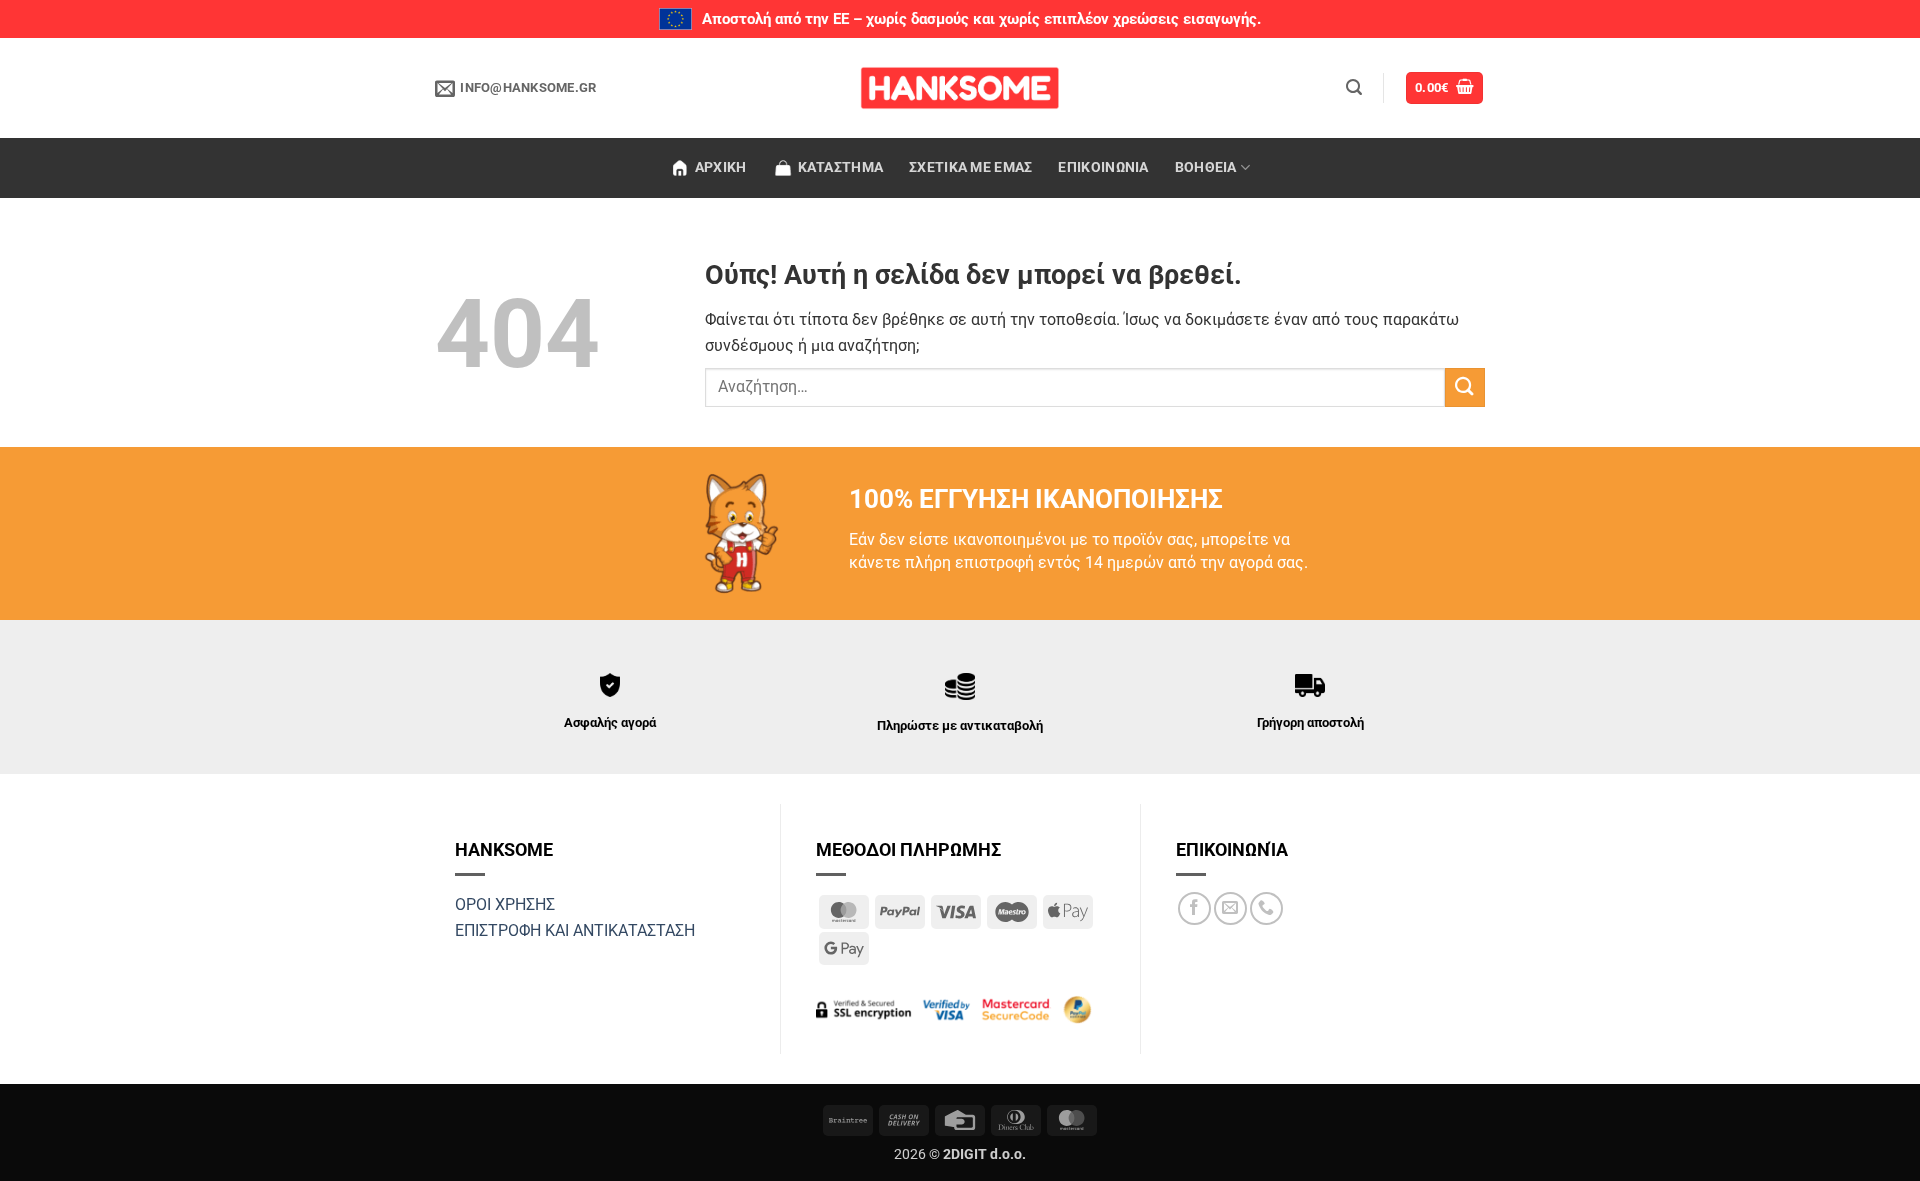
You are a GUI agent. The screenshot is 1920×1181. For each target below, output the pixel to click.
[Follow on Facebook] (1194, 908)
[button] (1354, 87)
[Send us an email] (1230, 908)
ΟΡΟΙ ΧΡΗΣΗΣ (505, 904)
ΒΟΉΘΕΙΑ (1206, 167)
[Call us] (1266, 908)
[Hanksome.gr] (960, 88)
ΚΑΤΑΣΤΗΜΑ (841, 167)
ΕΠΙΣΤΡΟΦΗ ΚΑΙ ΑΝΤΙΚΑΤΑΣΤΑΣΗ (575, 930)
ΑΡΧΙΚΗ (721, 167)
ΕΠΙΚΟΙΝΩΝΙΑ (1103, 167)
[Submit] (1465, 387)
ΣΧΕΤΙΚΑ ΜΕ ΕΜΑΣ (970, 167)
